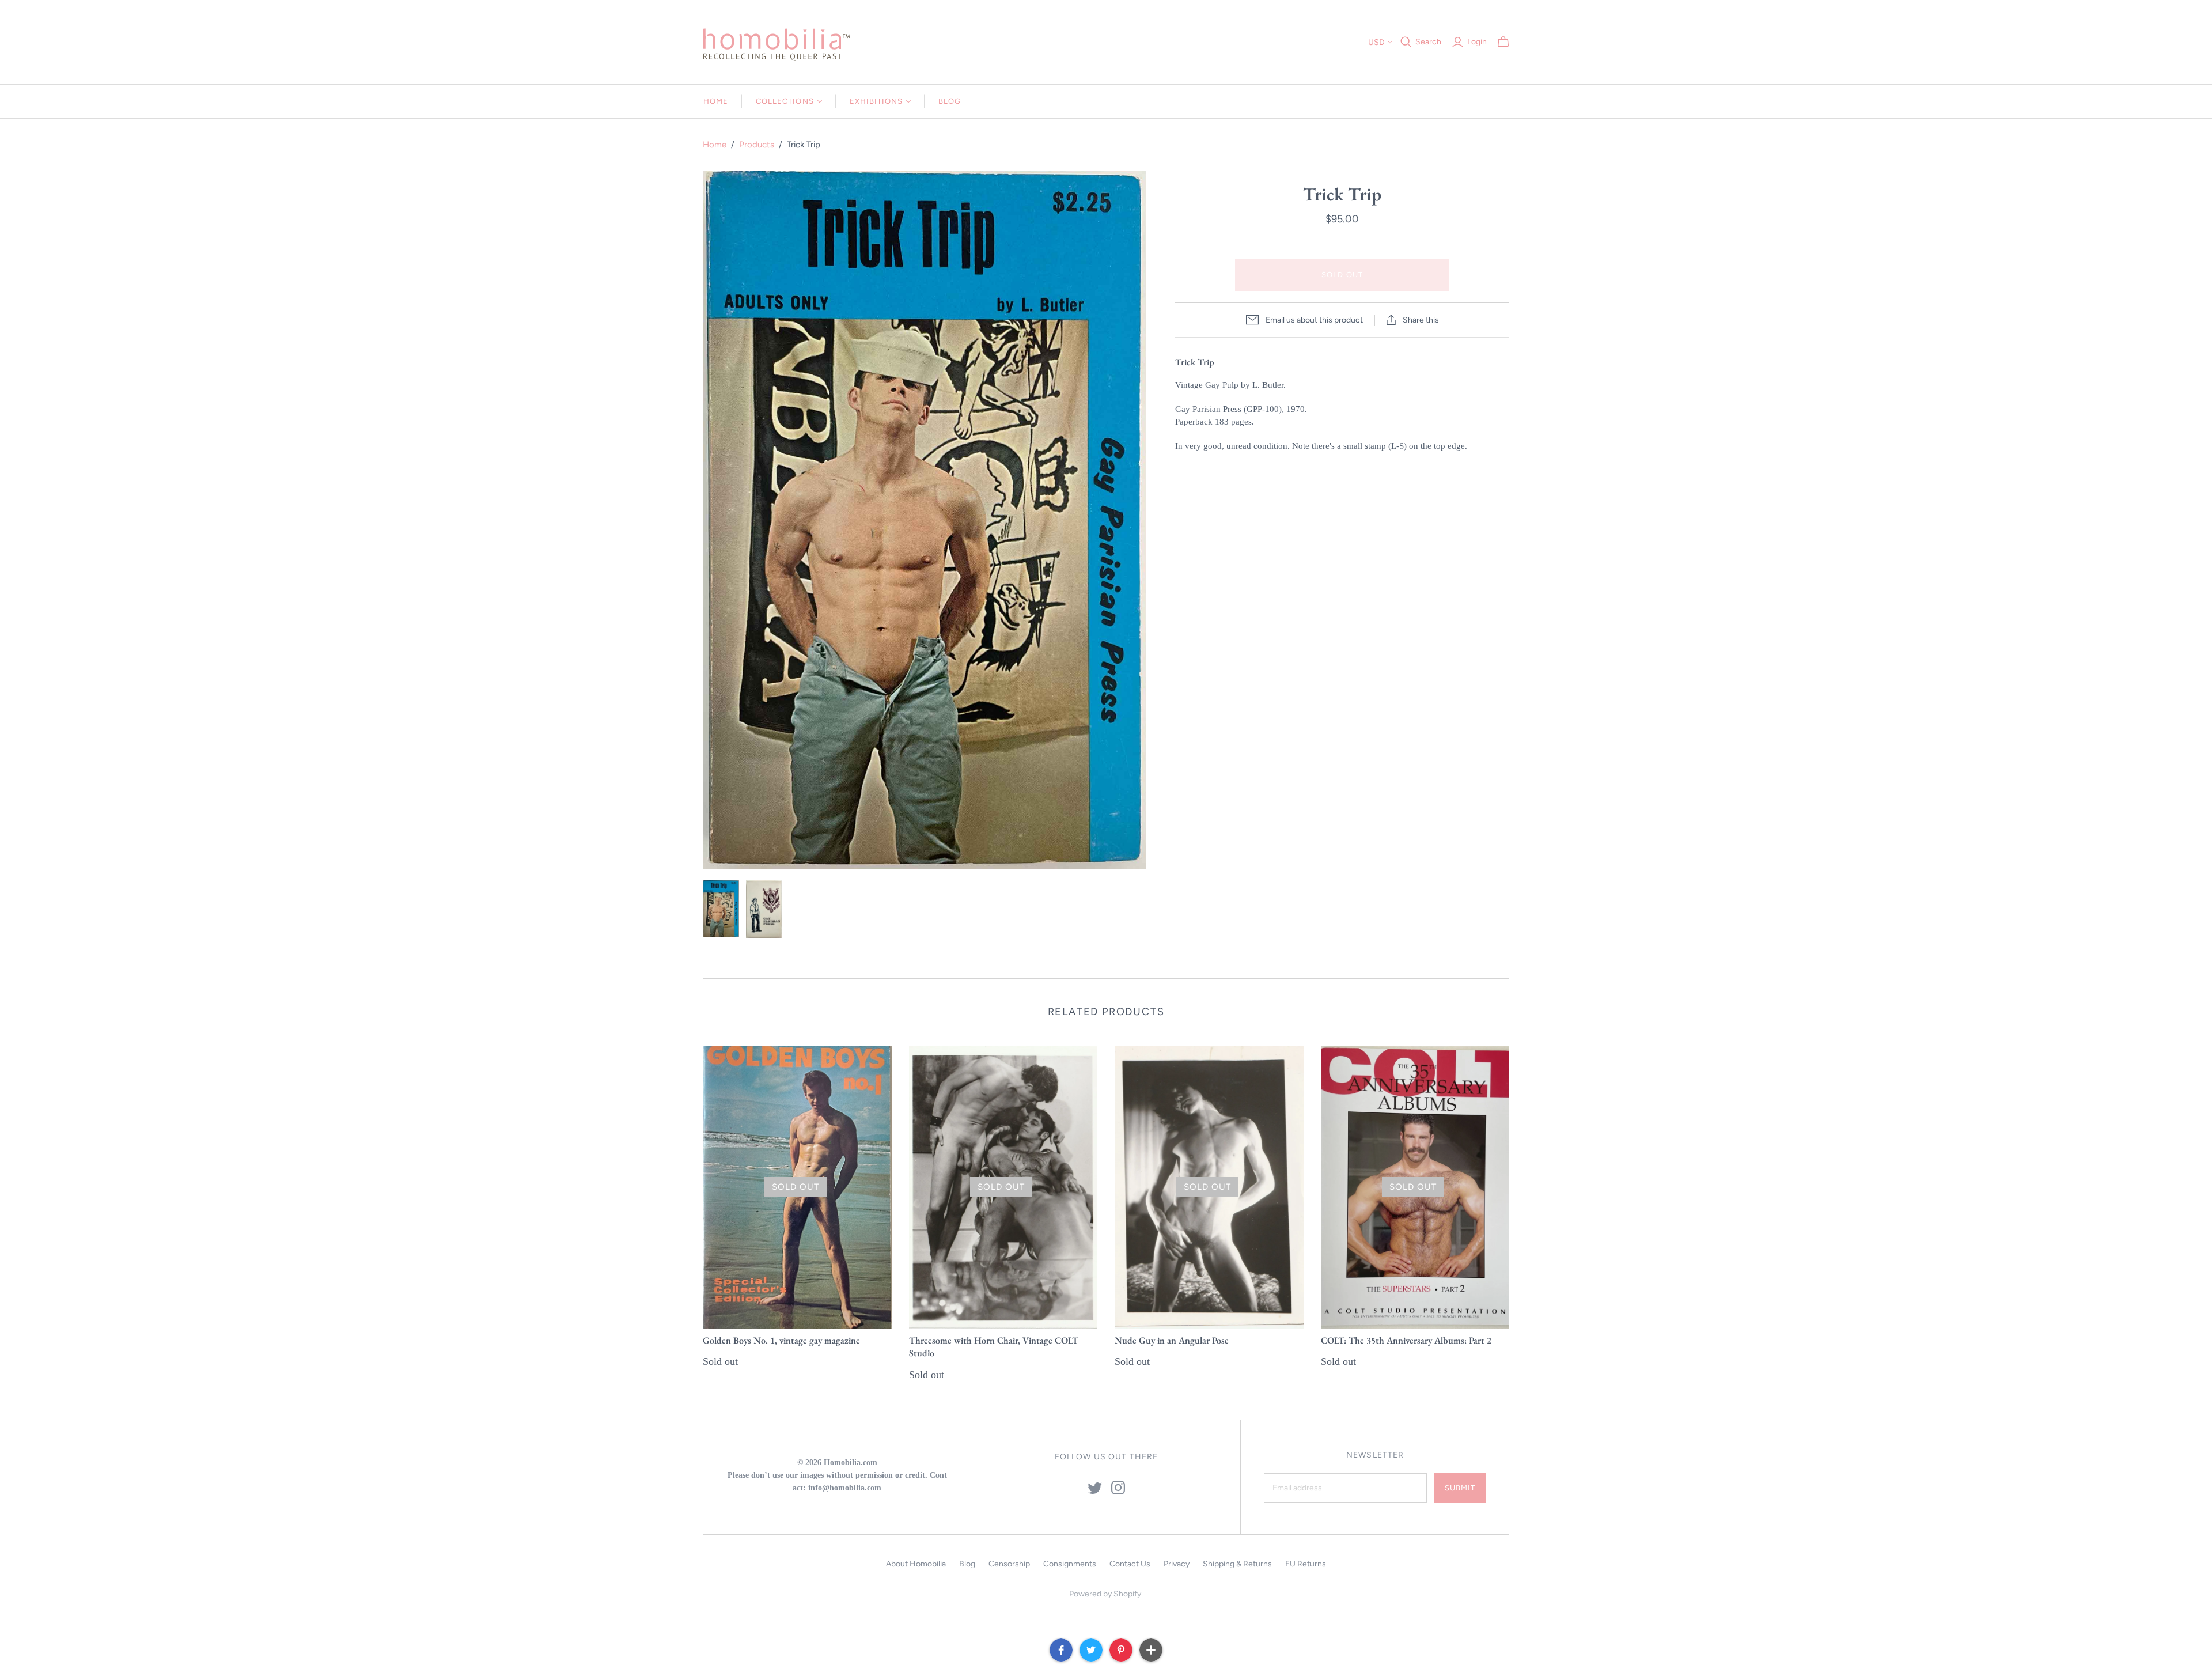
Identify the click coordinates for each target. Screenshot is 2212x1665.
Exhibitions (876, 101)
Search (1428, 42)
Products (757, 145)
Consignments (1070, 1564)
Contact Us (1130, 1564)
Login (1477, 42)
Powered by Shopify (1105, 1594)
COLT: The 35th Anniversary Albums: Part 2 (1406, 1340)
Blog (950, 101)
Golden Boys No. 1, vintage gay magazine (781, 1340)
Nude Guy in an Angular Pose (1172, 1340)
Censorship (1009, 1564)
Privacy (1177, 1564)
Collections (785, 101)
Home (716, 101)
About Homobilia (916, 1564)
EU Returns (1306, 1564)
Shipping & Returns (1237, 1564)
